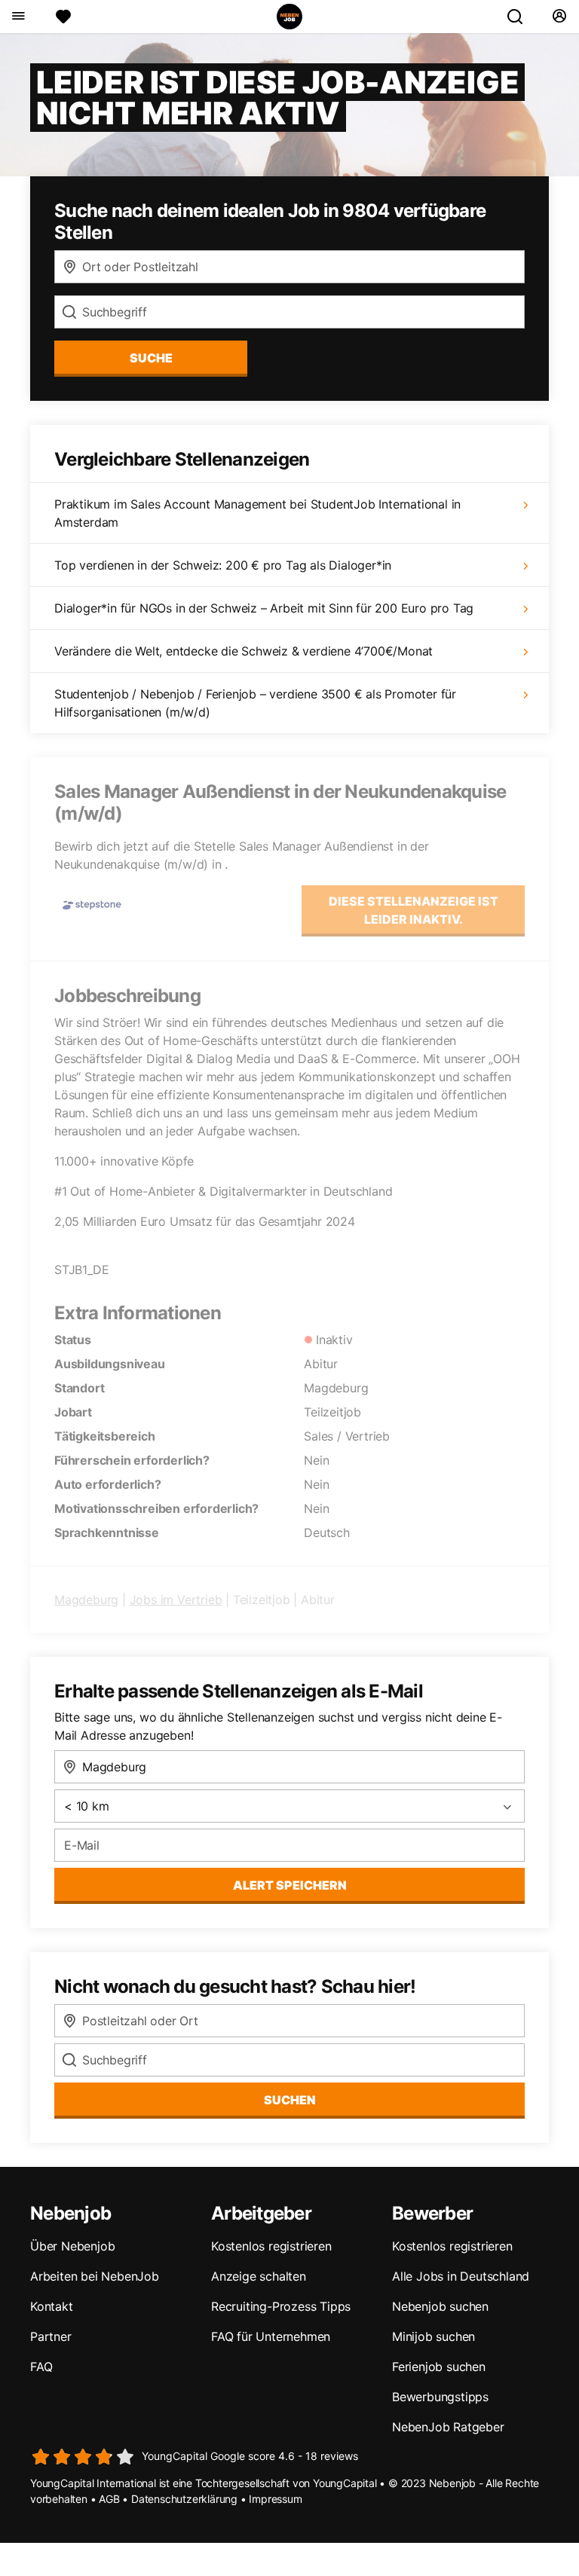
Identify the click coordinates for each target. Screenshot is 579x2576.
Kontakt (52, 2306)
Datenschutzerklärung (184, 2499)
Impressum (275, 2499)
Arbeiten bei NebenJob (95, 2276)
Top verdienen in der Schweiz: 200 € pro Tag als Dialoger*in (223, 565)
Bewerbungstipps (440, 2397)
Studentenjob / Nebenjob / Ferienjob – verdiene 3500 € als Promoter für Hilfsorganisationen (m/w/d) (255, 703)
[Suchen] (521, 17)
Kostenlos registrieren (271, 2246)
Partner (51, 2336)
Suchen (290, 2100)
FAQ (41, 2367)
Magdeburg (86, 1600)
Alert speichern (290, 1885)
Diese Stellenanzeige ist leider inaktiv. (414, 910)
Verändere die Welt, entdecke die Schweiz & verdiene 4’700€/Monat (244, 651)
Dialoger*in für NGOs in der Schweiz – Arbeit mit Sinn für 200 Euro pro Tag (264, 608)
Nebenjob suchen (440, 2306)
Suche (151, 358)
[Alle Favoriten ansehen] (63, 17)
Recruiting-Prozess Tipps (281, 2306)
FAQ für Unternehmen (271, 2336)
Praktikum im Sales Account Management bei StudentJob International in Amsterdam (257, 513)
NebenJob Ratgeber (448, 2427)
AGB (109, 2499)
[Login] (559, 17)
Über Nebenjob (72, 2246)
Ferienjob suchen (439, 2367)
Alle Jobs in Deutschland (461, 2276)
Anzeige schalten (259, 2276)
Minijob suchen (433, 2336)
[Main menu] (18, 17)
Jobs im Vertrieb (176, 1600)
